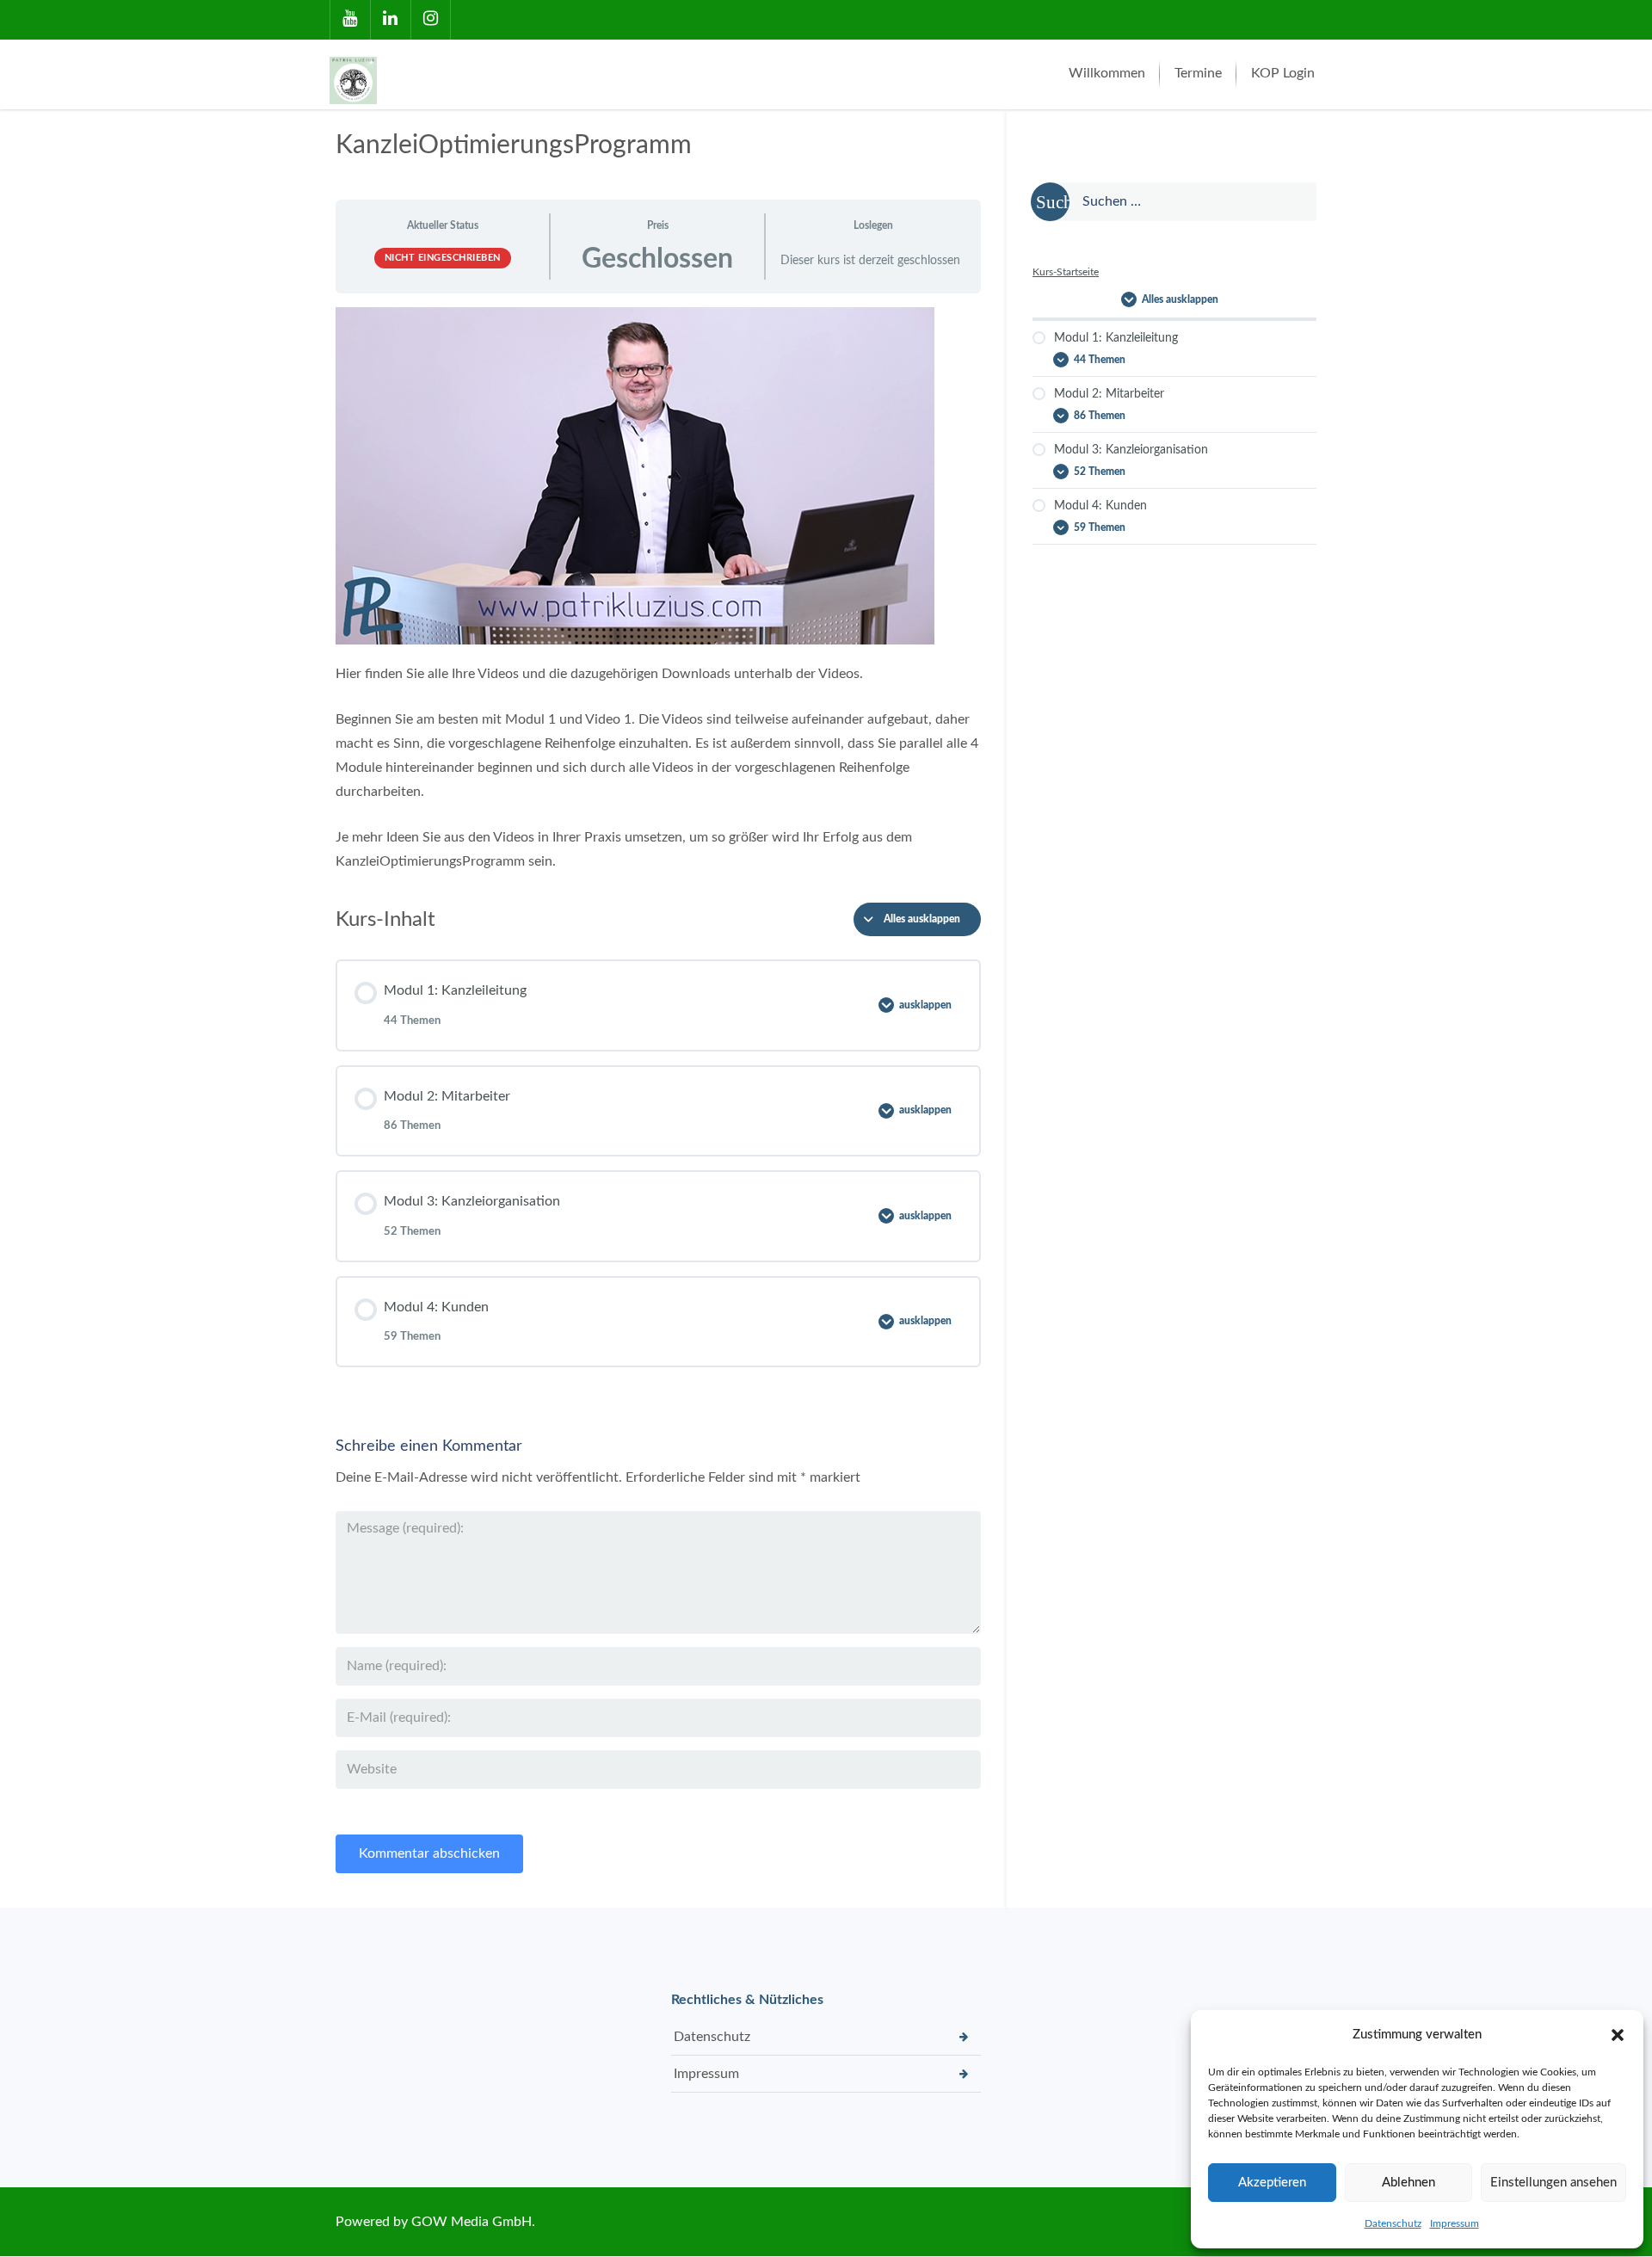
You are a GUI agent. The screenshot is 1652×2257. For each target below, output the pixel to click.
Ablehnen (1409, 2183)
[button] (1618, 2035)
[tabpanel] (658, 590)
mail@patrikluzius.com (1254, 19)
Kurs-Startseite (1066, 272)
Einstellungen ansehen (1553, 2183)
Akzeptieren (1272, 2183)
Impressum (1455, 2223)
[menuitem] (1107, 74)
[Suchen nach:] (1174, 202)
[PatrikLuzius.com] (357, 74)
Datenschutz (1393, 2223)
